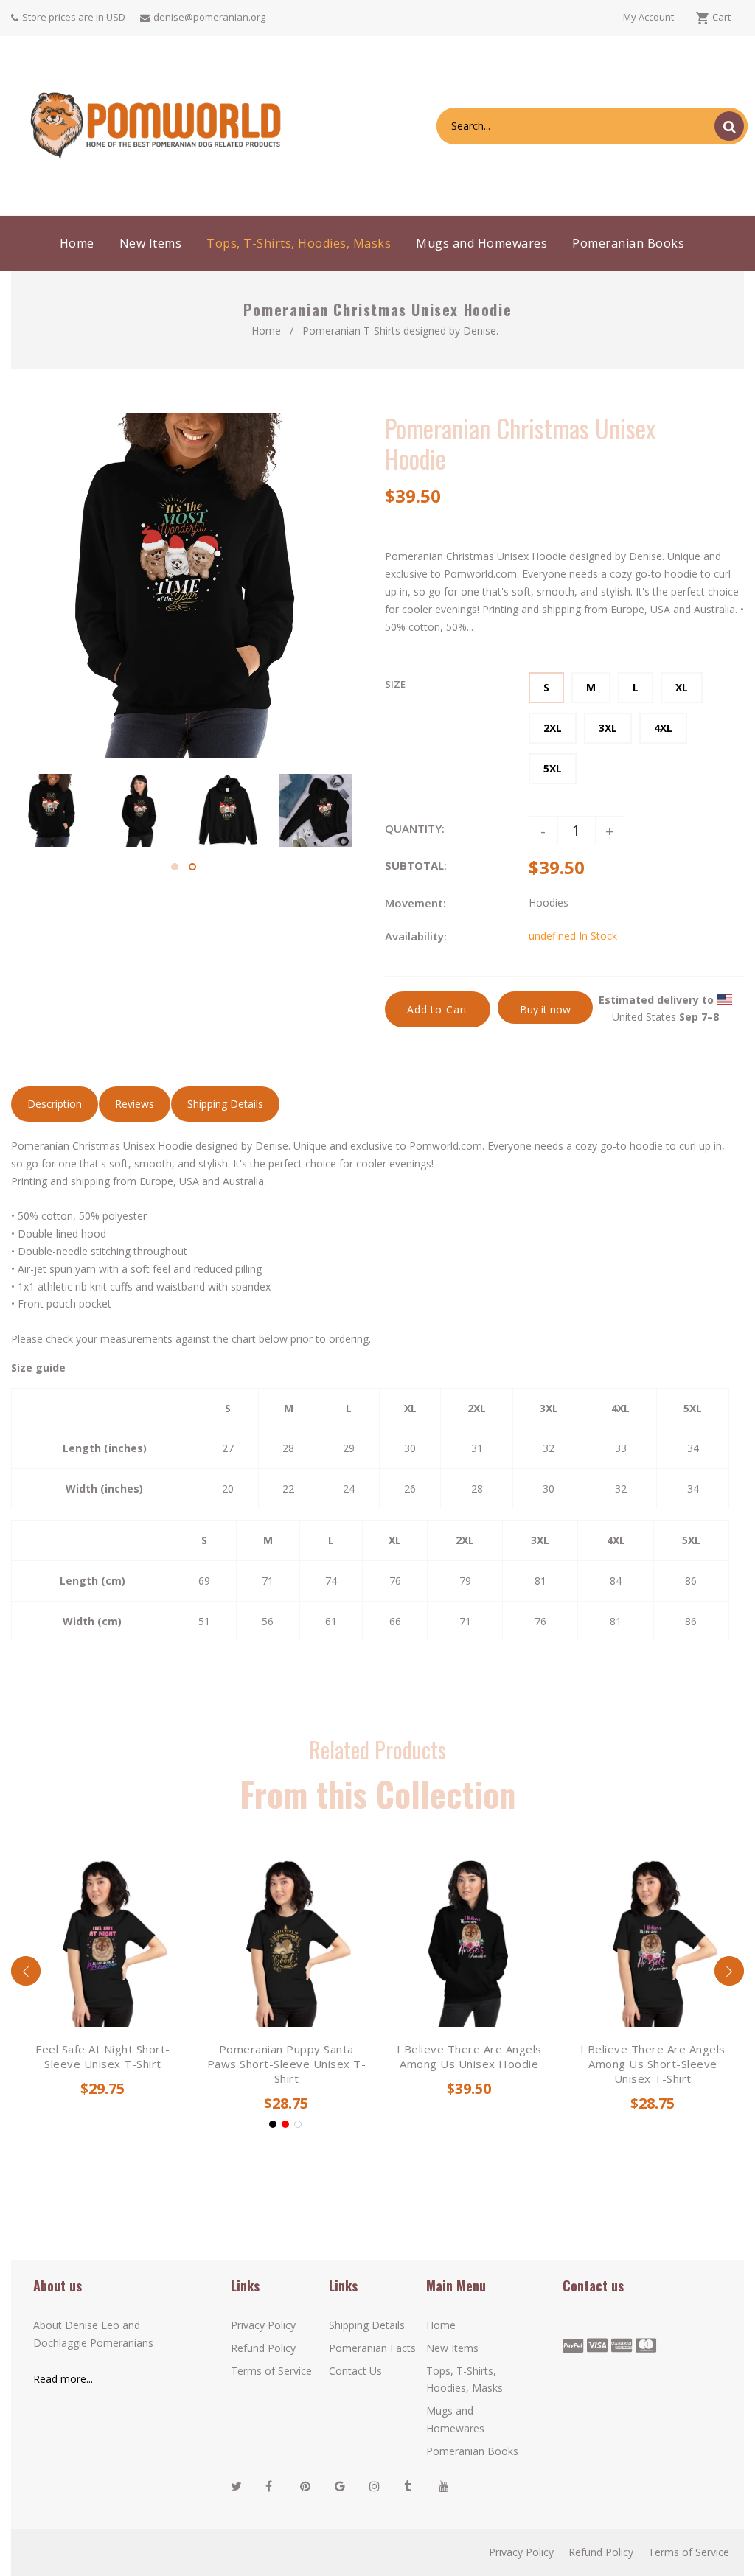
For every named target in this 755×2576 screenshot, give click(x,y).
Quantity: (415, 828)
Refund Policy (263, 2348)
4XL (663, 728)
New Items (452, 2348)
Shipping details (225, 1104)
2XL (553, 728)
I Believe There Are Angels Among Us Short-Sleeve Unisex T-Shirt (652, 2064)
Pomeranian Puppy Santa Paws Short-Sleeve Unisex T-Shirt (286, 2064)
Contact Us (355, 2371)
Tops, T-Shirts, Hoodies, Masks (465, 2380)
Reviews (135, 1104)
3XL (608, 728)
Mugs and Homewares (455, 2419)
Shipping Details (367, 2325)
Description (55, 1104)
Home (266, 331)
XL (682, 687)
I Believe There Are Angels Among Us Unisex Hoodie (469, 2056)
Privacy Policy (263, 2325)
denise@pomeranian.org (209, 17)
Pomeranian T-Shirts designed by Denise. (400, 331)
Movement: (415, 903)
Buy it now (545, 1009)
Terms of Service (271, 2371)
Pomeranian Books (472, 2451)
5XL (553, 768)
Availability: (416, 936)
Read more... (63, 2379)
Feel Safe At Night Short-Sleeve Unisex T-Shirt (103, 2056)
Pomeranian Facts (372, 2348)
